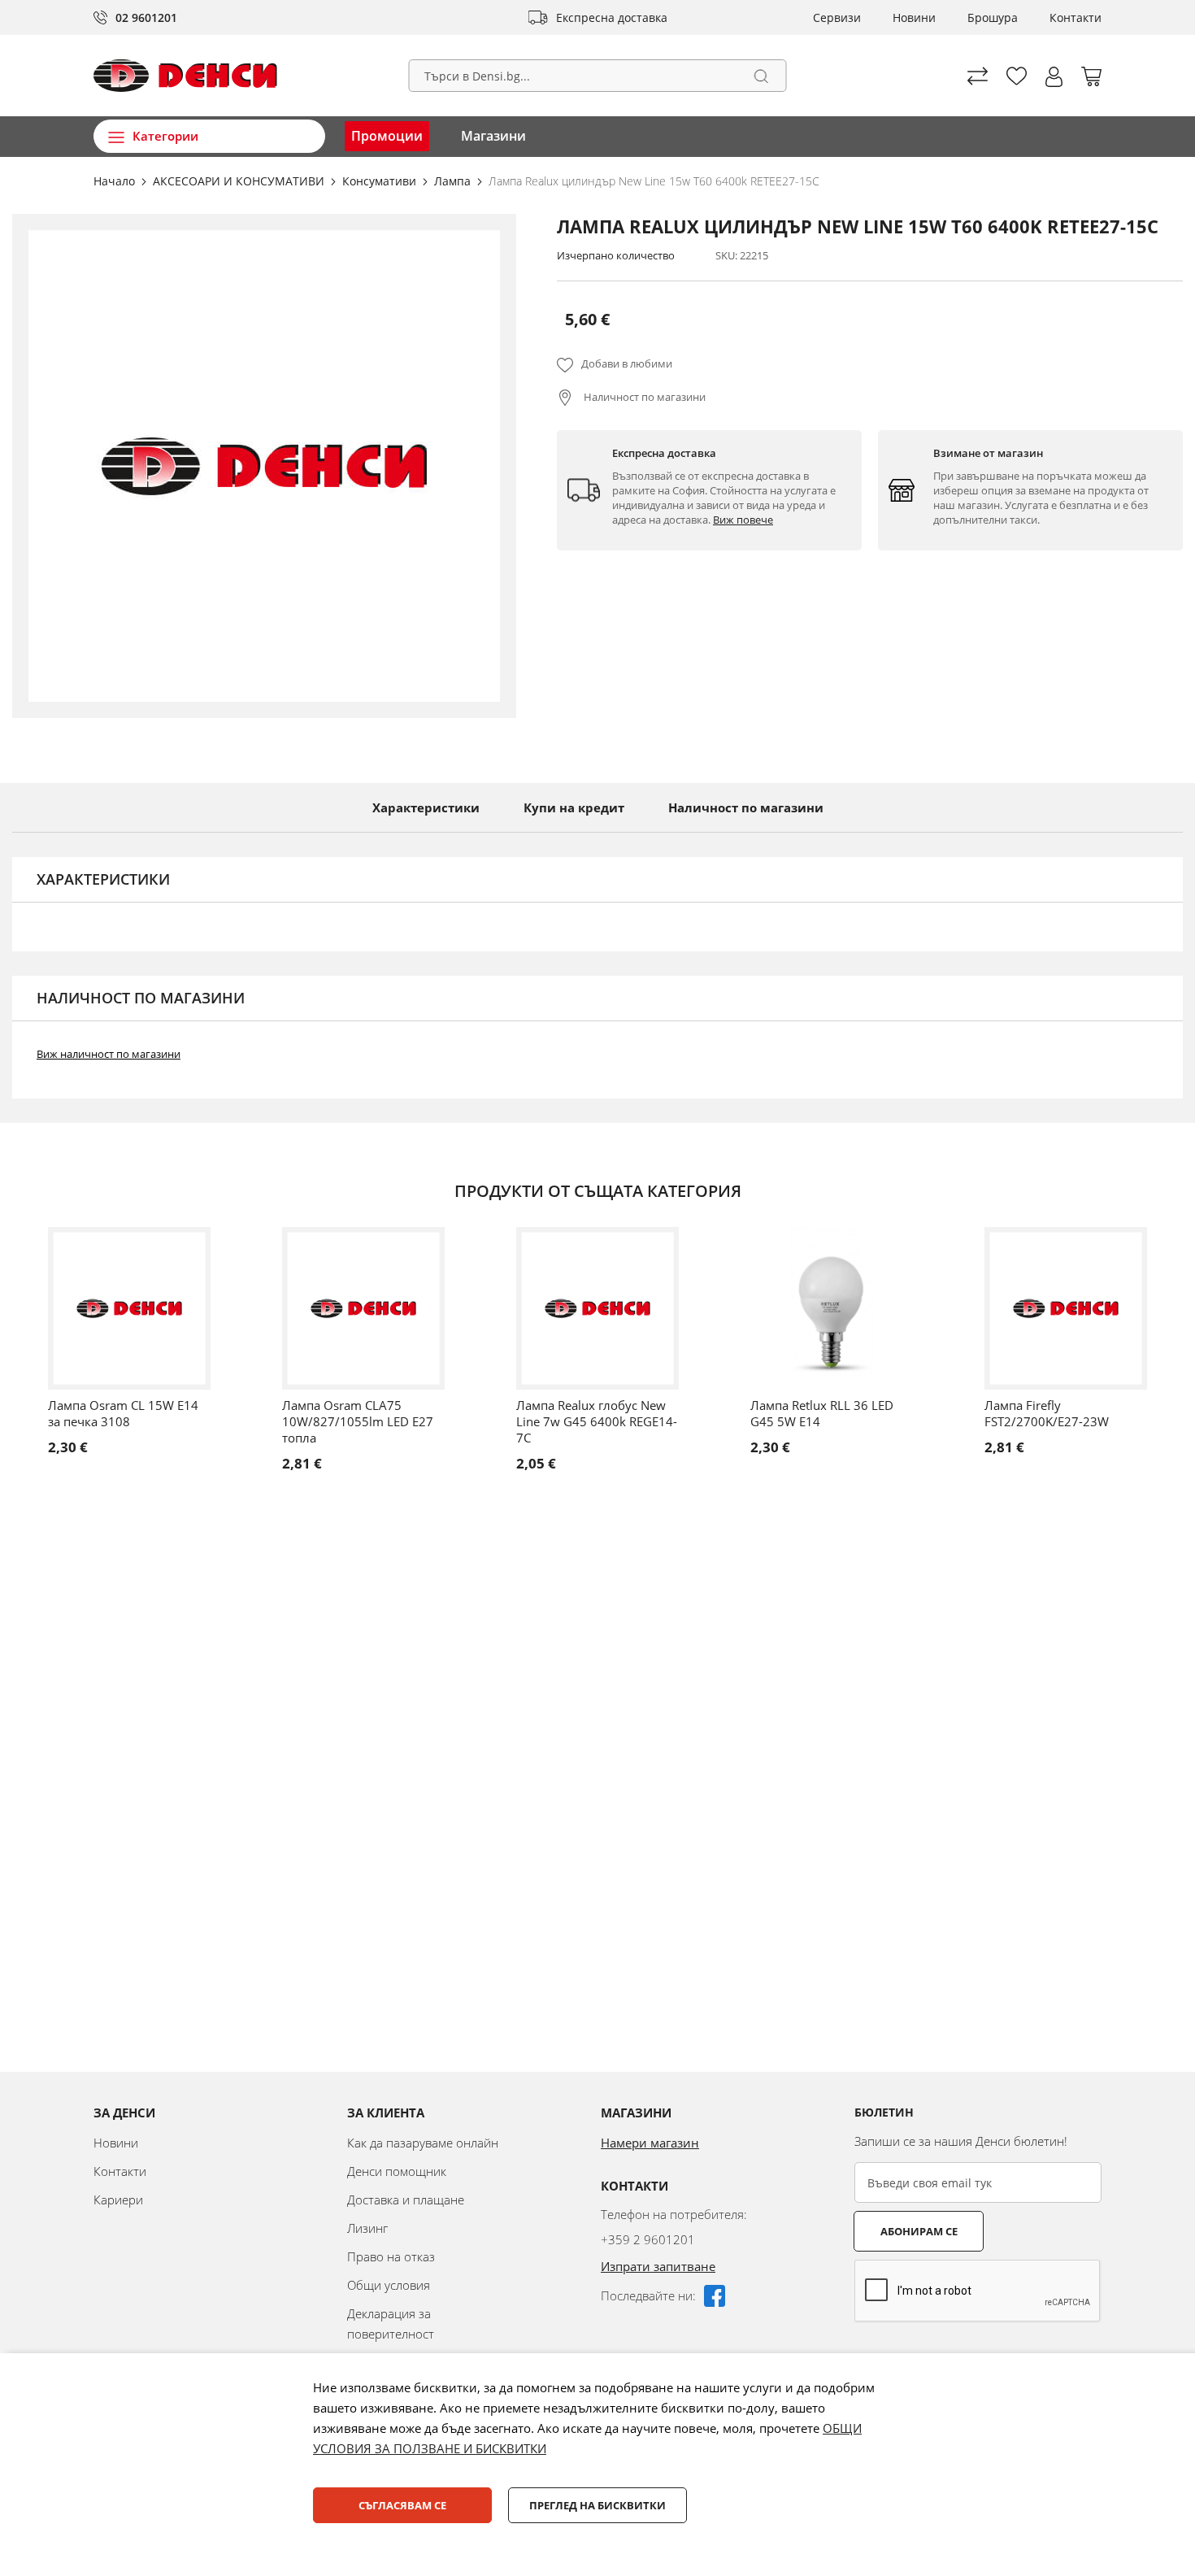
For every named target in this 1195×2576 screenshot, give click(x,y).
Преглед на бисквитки (597, 2505)
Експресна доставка (612, 17)
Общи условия (389, 2285)
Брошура (993, 17)
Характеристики (426, 807)
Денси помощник (397, 2171)
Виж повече (743, 520)
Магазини (493, 136)
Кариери (118, 2200)
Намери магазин (650, 2143)
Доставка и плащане (406, 2200)
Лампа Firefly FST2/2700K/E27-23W (1047, 1413)
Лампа (454, 181)
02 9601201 (146, 17)
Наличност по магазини (643, 397)
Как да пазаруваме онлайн (423, 2143)
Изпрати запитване (658, 2266)
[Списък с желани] (1017, 76)
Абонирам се (919, 2231)
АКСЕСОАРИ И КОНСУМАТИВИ (240, 181)
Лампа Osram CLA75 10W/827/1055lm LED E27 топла (358, 1421)
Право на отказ (391, 2256)
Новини (914, 17)
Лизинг (367, 2228)
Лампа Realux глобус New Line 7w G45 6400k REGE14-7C (597, 1421)
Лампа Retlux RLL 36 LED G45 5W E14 (822, 1413)
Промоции (387, 136)
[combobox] (598, 76)
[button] (1054, 77)
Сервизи (837, 17)
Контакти (1075, 17)
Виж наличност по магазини (109, 1054)
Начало (116, 181)
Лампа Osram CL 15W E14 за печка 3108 (123, 1413)
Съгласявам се (402, 2505)
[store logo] (185, 76)
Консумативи (381, 181)
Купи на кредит (574, 807)
